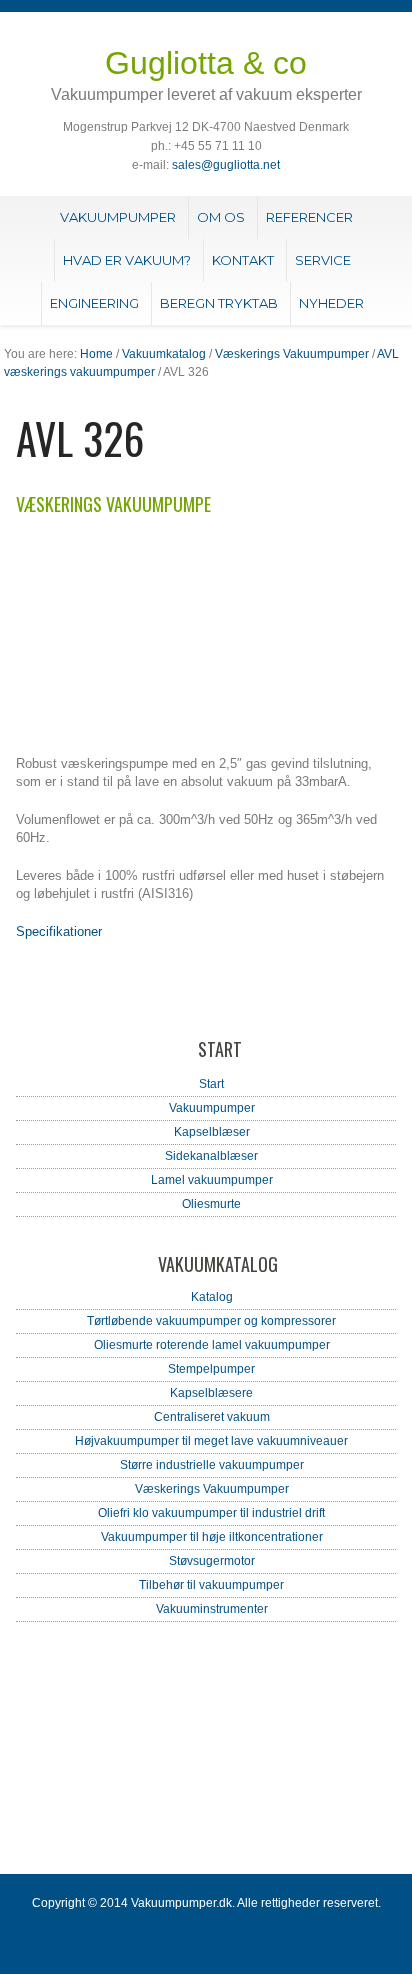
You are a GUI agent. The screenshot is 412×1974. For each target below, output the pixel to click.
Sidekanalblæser (211, 1156)
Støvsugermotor (212, 1561)
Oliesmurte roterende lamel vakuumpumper (212, 1345)
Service (323, 260)
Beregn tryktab (219, 303)
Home (96, 354)
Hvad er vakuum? (127, 260)
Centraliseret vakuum (212, 1417)
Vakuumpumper (118, 217)
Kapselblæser (212, 1132)
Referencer (309, 217)
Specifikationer (59, 931)
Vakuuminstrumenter (212, 1609)
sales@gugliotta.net (226, 165)
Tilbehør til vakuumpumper (211, 1585)
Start (211, 1084)
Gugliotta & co (206, 63)
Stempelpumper (211, 1369)
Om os (221, 217)
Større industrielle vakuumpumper (212, 1465)
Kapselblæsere (211, 1393)
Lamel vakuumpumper (212, 1180)
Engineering (94, 303)
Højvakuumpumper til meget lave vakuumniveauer (211, 1441)
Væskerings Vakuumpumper (292, 354)
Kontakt (243, 260)
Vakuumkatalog (164, 354)
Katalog (212, 1297)
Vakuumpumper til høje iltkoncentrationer (212, 1537)
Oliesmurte (211, 1204)
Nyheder (331, 303)
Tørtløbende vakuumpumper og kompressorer (211, 1321)
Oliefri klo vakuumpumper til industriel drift (211, 1513)
